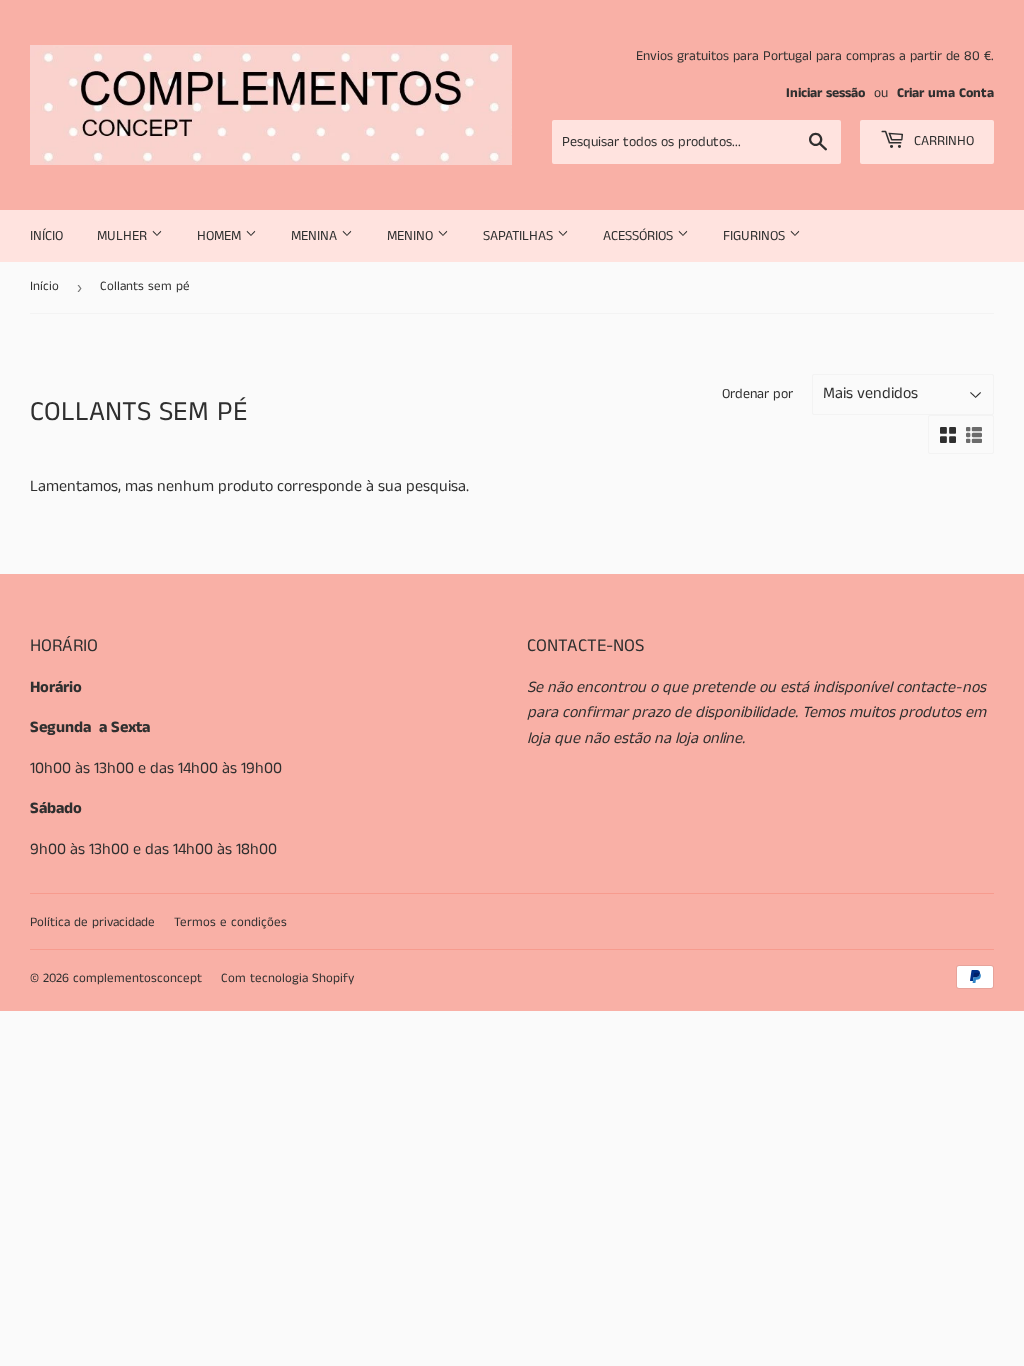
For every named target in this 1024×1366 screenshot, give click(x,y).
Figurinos (756, 236)
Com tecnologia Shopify (287, 978)
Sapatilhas (520, 236)
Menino (412, 236)
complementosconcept (137, 978)
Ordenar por (757, 394)
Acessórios (640, 236)
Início (46, 236)
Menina (316, 236)
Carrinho (942, 141)
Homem (221, 236)
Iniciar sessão (825, 93)
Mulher (124, 236)
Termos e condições (230, 922)
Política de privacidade (92, 922)
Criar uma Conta (945, 93)
